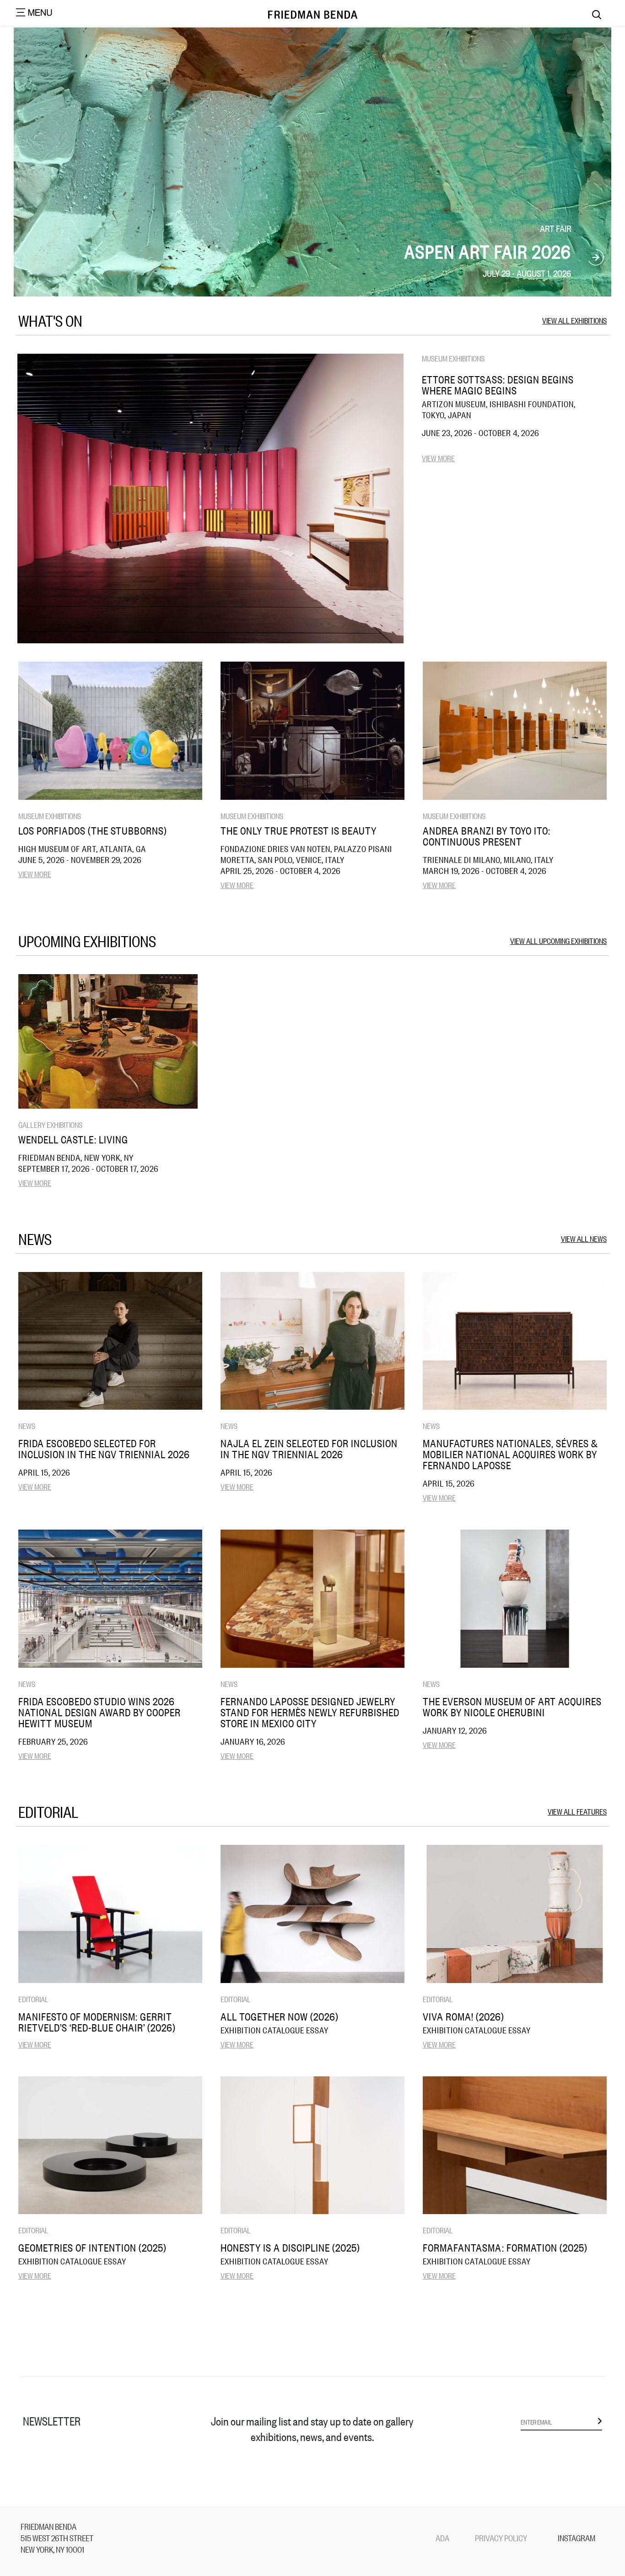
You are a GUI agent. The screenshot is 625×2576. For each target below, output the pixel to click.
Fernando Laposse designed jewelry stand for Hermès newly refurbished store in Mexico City (310, 1712)
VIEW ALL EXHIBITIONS (574, 320)
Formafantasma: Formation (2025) (505, 2247)
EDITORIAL (33, 1999)
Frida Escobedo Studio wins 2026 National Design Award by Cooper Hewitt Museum (100, 1712)
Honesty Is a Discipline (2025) (290, 2247)
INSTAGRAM (577, 2538)
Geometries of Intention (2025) (92, 2247)
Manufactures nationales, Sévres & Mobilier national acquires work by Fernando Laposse (510, 1454)
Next (596, 258)
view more (438, 458)
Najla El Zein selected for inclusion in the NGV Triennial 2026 (309, 1449)
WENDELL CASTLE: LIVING (73, 1139)
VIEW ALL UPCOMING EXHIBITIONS (558, 940)
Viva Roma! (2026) (463, 2016)
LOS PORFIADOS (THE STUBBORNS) (93, 830)
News (27, 1425)
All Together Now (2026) (280, 2016)
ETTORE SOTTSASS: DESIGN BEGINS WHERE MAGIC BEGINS (498, 385)
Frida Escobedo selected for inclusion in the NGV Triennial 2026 (104, 1449)
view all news (584, 1238)
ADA (442, 2538)
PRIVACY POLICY (501, 2538)
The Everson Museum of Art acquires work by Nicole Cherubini (512, 1707)
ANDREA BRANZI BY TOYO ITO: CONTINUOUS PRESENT (487, 836)
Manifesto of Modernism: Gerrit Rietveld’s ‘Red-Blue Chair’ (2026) (97, 2022)
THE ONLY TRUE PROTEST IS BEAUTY (299, 830)
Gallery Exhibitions (50, 1124)
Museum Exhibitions (453, 358)
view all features (577, 1811)
